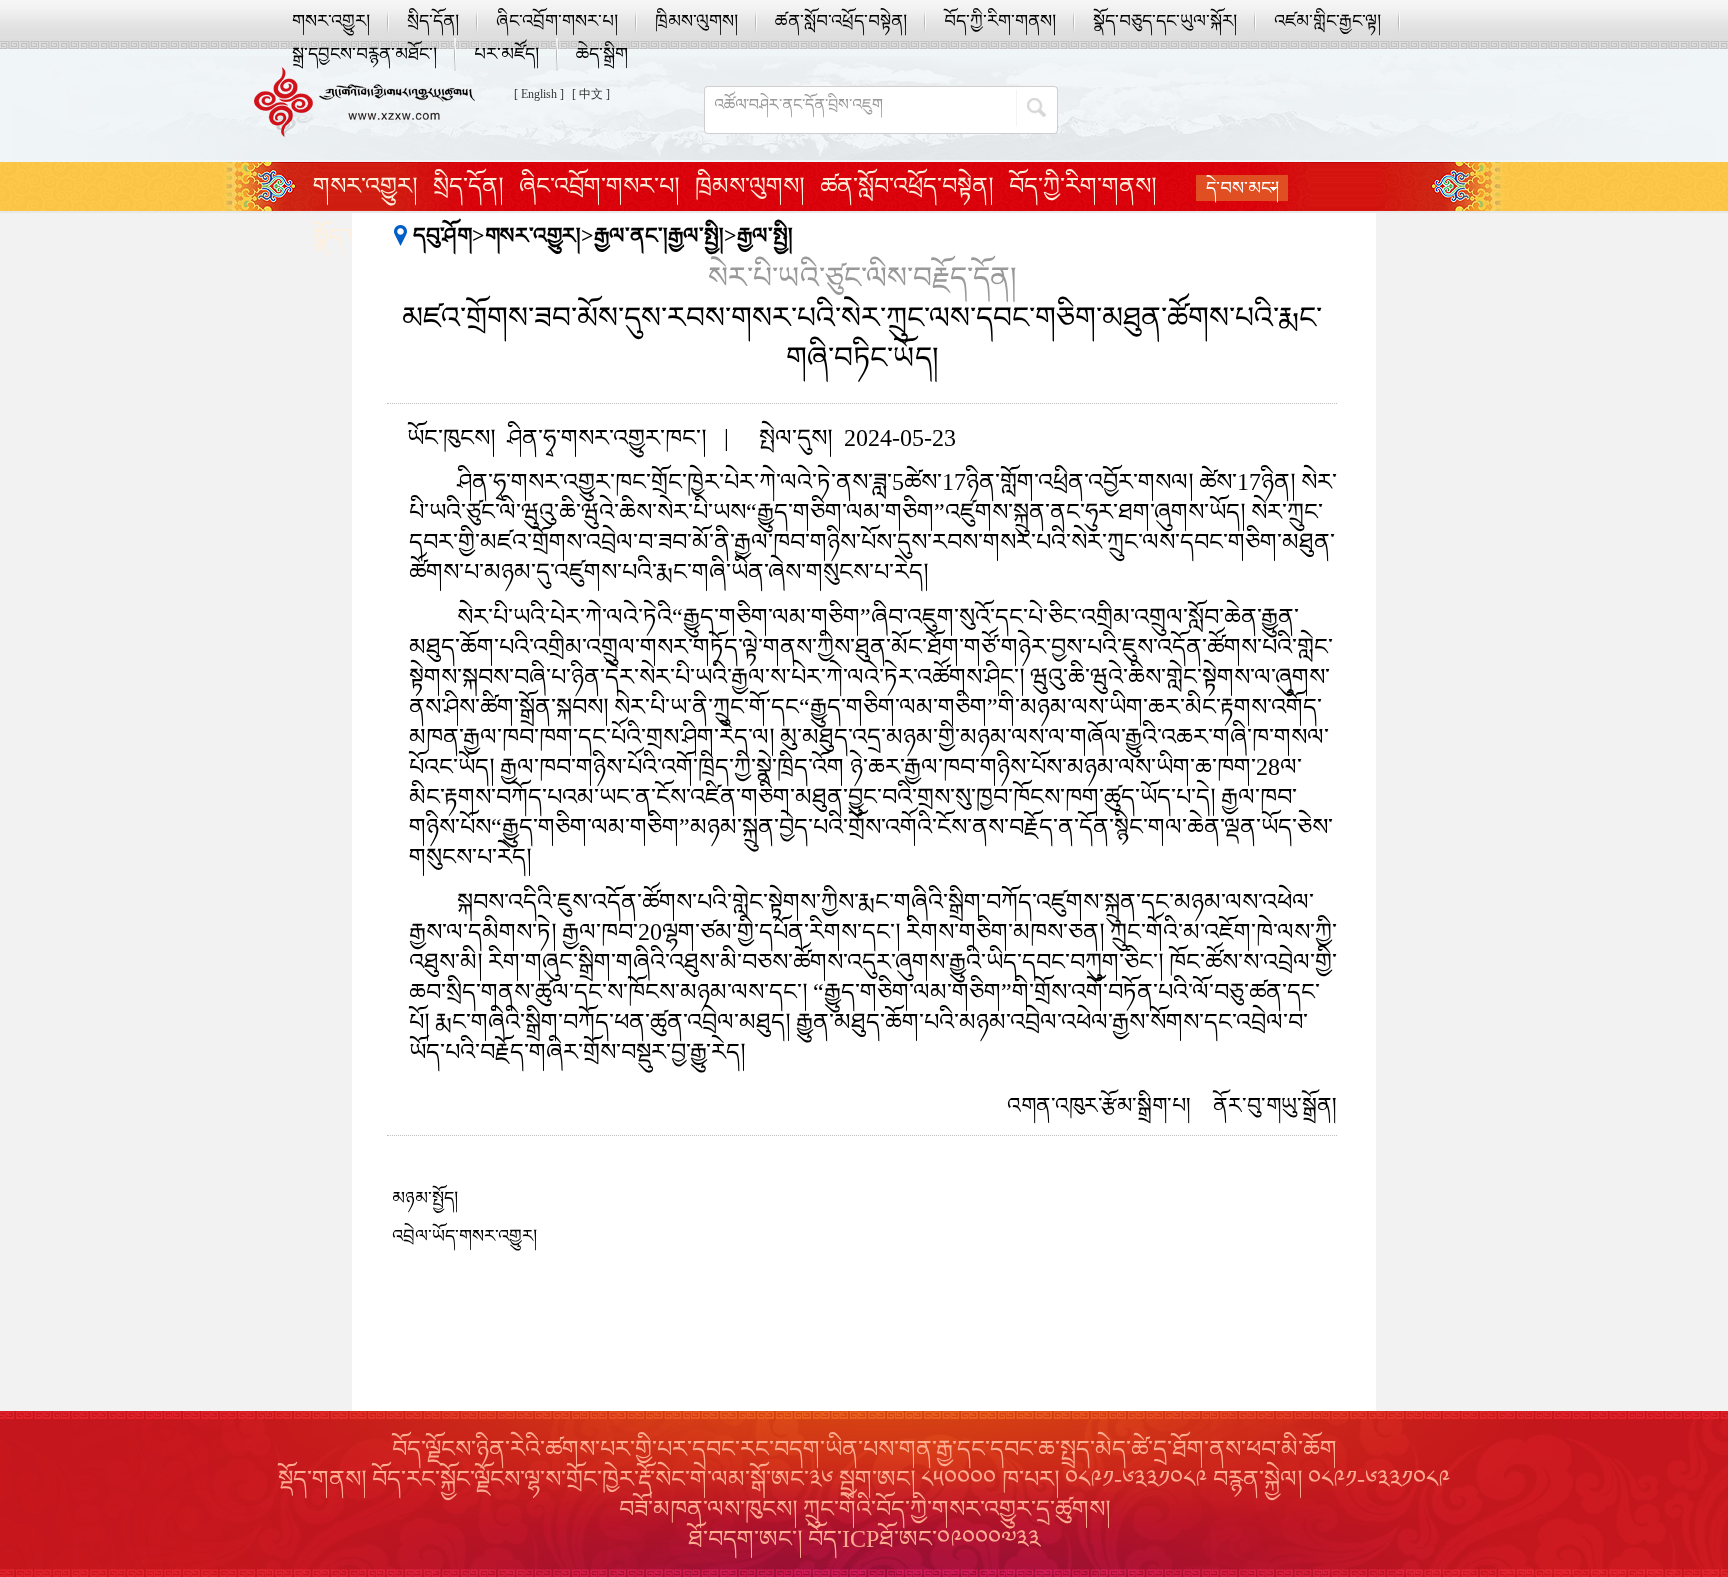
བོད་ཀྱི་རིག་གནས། (1000, 21)
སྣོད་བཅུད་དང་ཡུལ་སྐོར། (1165, 21)
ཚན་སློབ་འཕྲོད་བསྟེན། (841, 21)
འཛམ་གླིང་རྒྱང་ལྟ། (1327, 21)
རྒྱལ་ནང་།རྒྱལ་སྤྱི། (659, 235)
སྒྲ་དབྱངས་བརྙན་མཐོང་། (364, 54)
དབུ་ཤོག (442, 235)
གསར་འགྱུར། (331, 21)
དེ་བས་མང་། (1242, 188)
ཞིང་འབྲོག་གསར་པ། (557, 21)
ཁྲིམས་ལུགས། (696, 21)
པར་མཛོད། (506, 54)
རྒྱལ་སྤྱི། (765, 235)
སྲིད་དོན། (433, 21)
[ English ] (539, 94)
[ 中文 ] (591, 94)
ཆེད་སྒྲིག (602, 54)
